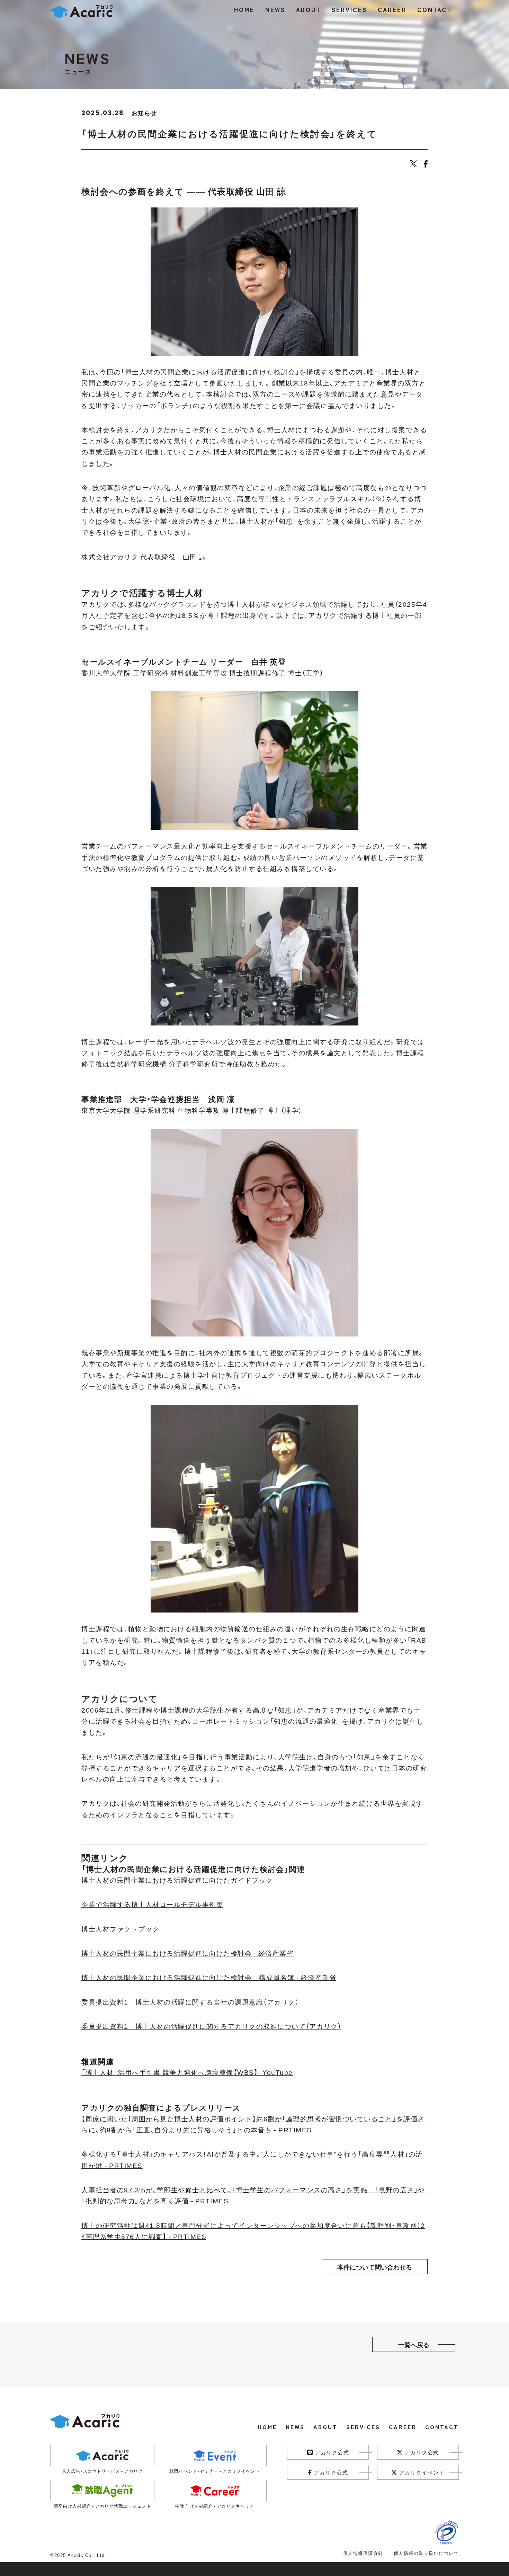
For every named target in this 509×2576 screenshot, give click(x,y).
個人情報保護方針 (363, 2553)
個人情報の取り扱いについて (426, 2553)
